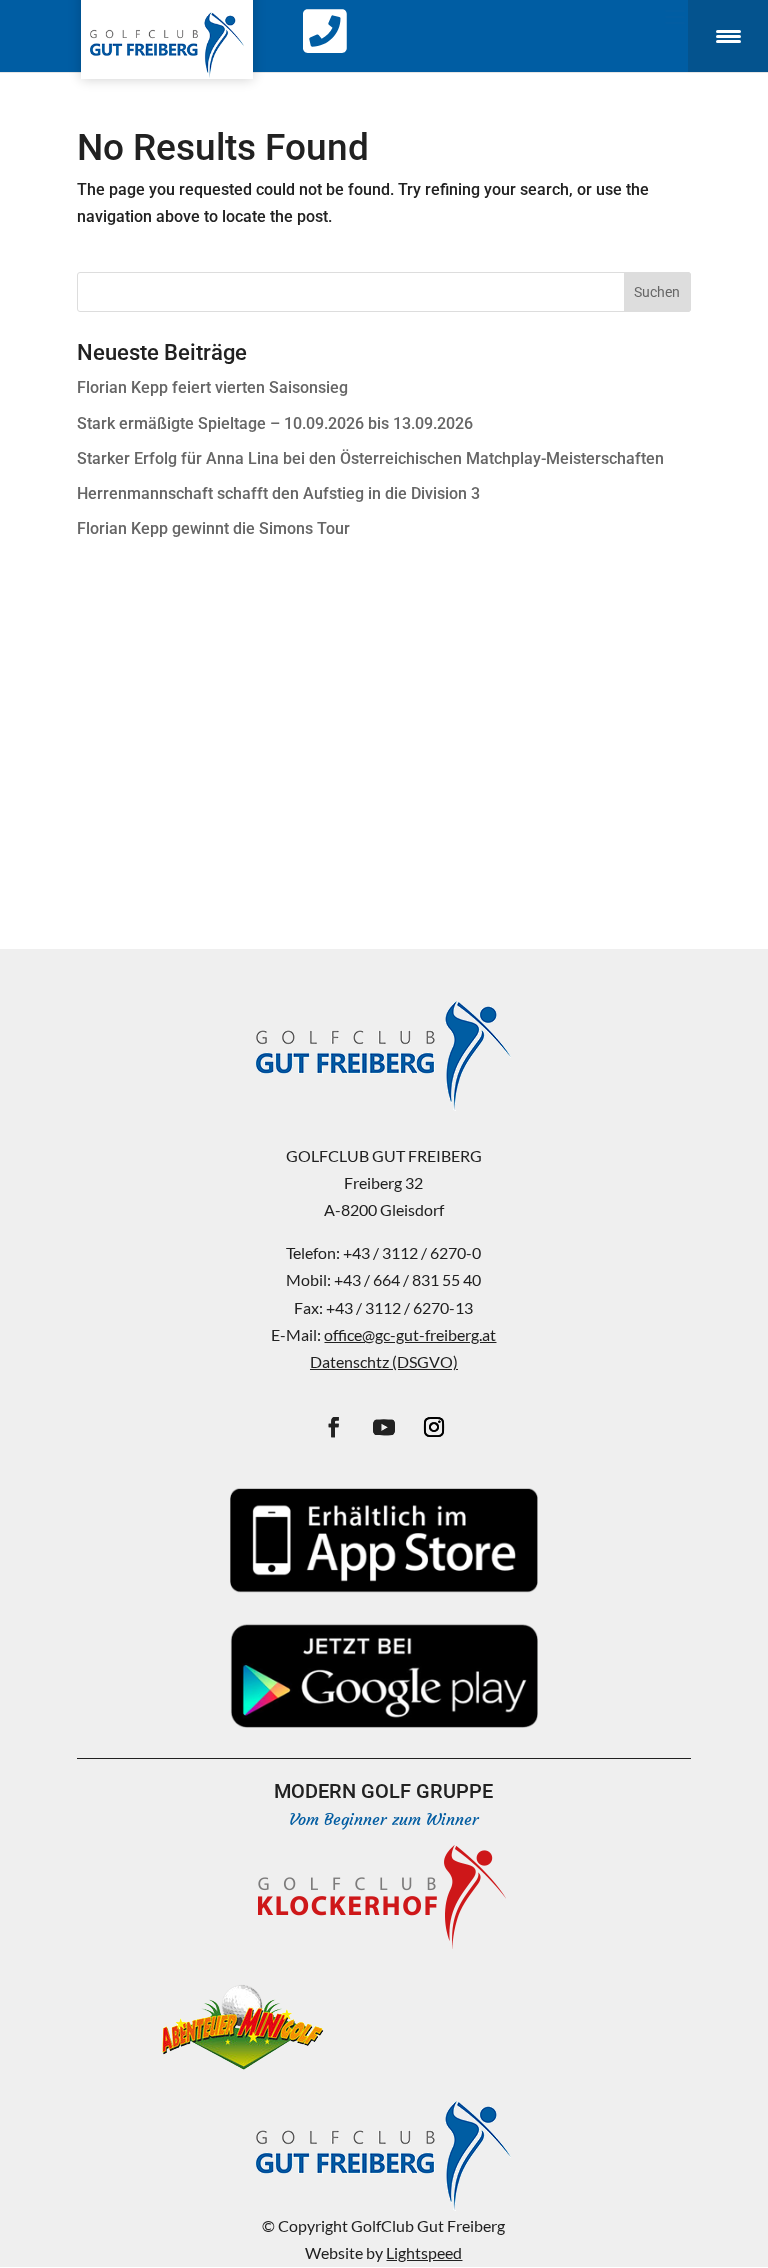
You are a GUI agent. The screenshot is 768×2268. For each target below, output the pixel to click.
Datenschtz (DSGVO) (384, 1361)
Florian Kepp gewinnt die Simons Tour (213, 528)
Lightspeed (424, 2252)
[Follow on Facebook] (334, 1427)
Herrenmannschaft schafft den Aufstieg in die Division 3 (278, 493)
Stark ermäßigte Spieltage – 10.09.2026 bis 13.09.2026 (275, 423)
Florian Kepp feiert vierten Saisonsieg (212, 387)
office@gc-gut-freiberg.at (410, 1334)
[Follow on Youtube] (384, 1427)
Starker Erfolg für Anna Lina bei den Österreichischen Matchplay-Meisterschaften (370, 458)
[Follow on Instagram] (434, 1427)
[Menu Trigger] (728, 36)
